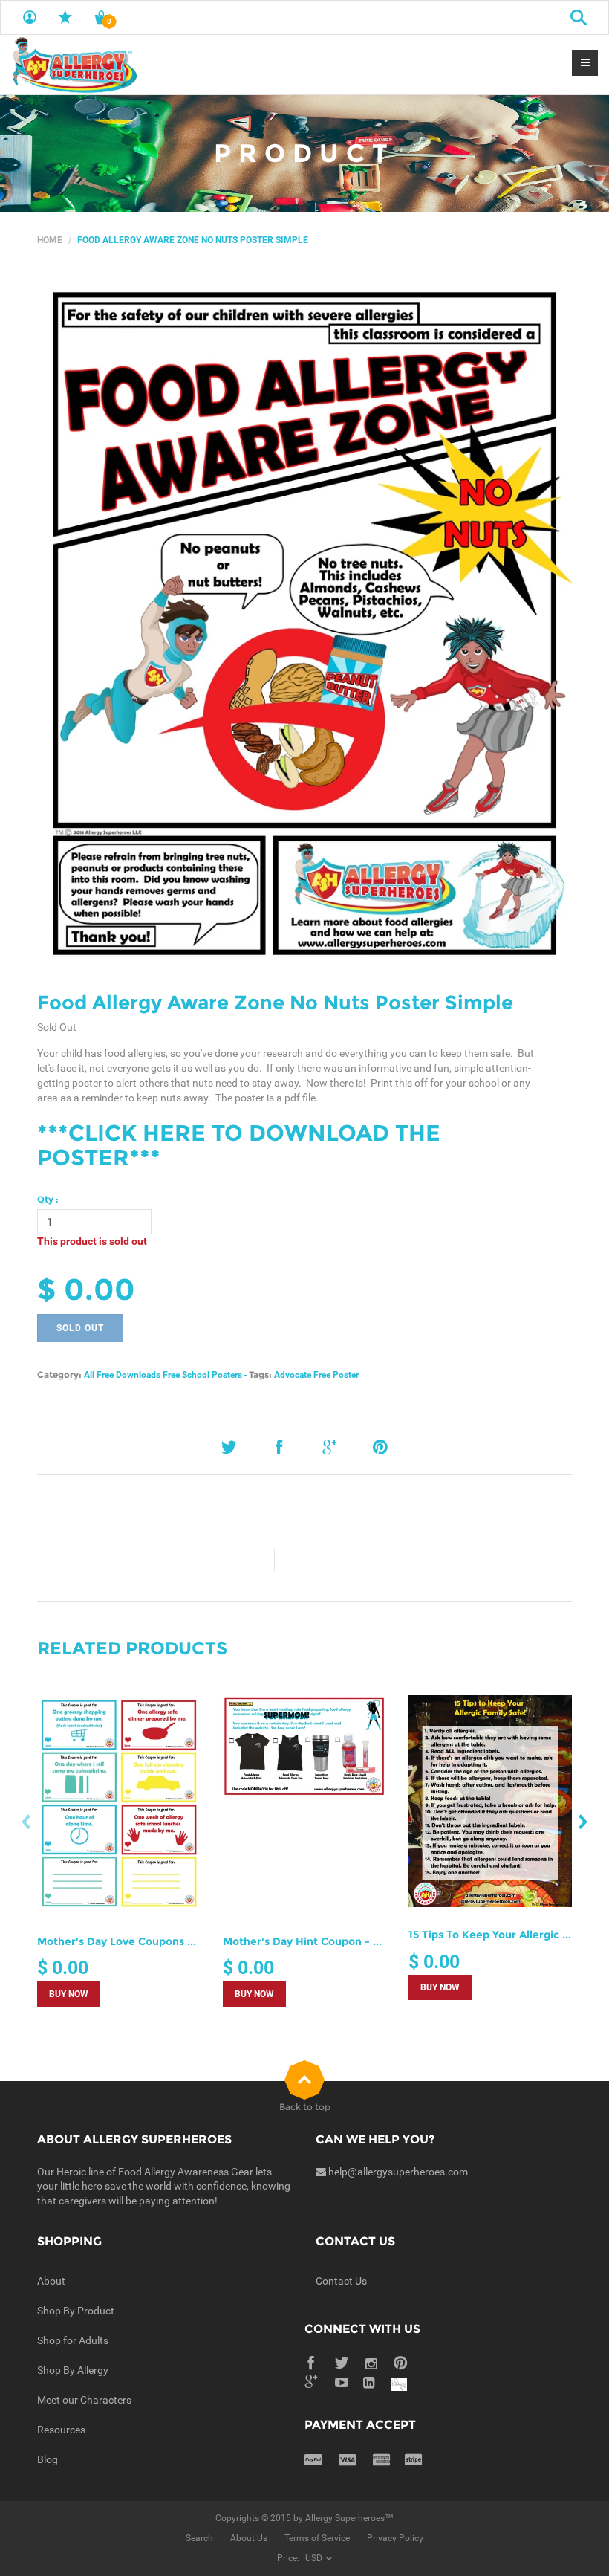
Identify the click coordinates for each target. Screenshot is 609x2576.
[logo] (74, 65)
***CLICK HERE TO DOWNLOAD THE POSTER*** (239, 1145)
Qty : (48, 1199)
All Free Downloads (122, 1375)
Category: (59, 1375)
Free (322, 1375)
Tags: (260, 1375)
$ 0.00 (86, 1289)
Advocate (293, 1375)
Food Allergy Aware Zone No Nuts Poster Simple (275, 1003)
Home (50, 240)
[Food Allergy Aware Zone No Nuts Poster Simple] (304, 624)
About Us (249, 2538)
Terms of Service (317, 2538)
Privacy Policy (395, 2538)
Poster (346, 1375)
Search (199, 2538)
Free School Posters (202, 1375)
